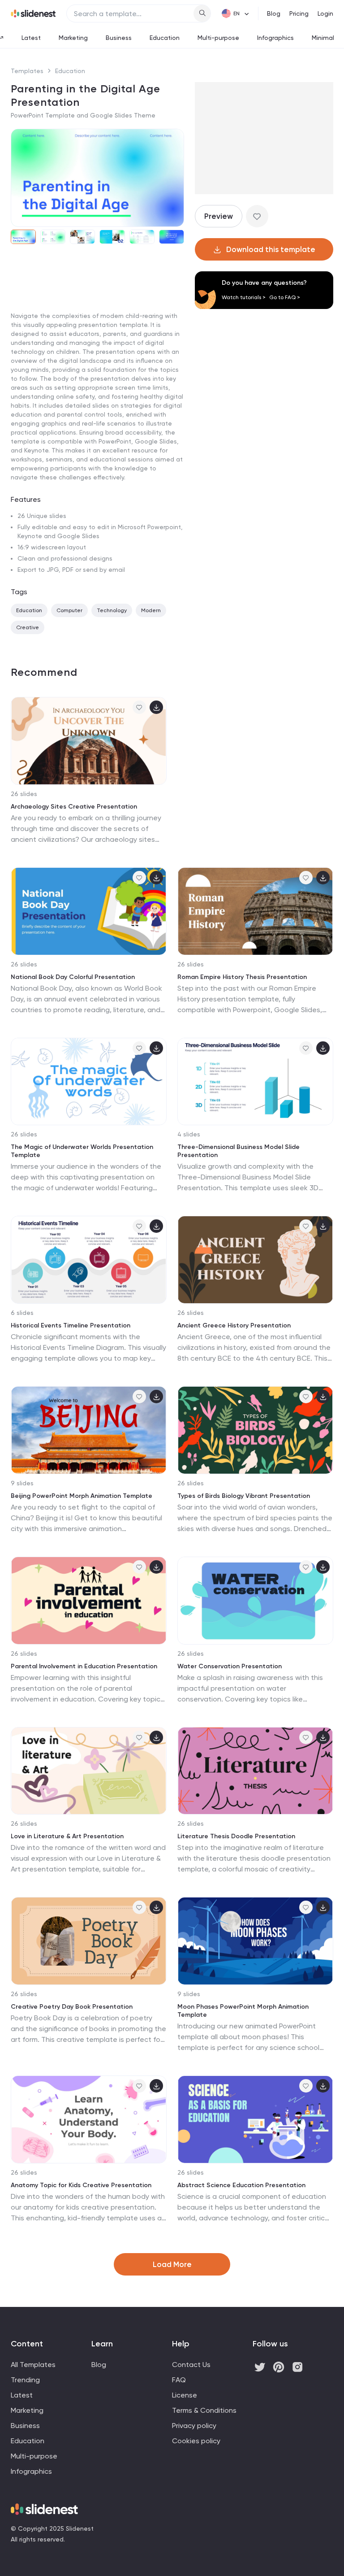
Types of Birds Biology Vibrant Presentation (244, 1496)
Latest (31, 38)
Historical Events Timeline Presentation (71, 1325)
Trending (25, 2380)
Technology (112, 610)
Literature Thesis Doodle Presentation (236, 1836)
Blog (274, 13)
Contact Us (191, 2365)
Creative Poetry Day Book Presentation (72, 2007)
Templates (27, 71)
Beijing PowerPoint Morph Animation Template (82, 1496)
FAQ (179, 2380)
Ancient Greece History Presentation (234, 1325)
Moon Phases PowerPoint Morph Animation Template (243, 2011)
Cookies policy (196, 2441)
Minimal (323, 38)
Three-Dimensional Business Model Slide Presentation (239, 1151)
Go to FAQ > (285, 297)
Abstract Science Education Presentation (241, 2185)
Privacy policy (194, 2426)
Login (325, 13)
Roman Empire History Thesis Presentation (242, 977)
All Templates (33, 2365)
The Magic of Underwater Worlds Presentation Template (82, 1151)
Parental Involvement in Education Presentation (84, 1666)
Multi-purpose (218, 38)
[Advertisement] (97, 320)
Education (165, 38)
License (185, 2395)
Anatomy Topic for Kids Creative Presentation (81, 2185)
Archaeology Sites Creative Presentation (74, 807)
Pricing (299, 13)
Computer (69, 610)
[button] (21, 178)
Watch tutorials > (244, 297)
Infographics (275, 38)
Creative (28, 627)
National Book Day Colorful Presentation (73, 977)
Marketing (73, 38)
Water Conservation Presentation (230, 1666)
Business (119, 38)
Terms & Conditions (204, 2410)
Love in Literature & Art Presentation (67, 1836)
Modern (151, 610)
